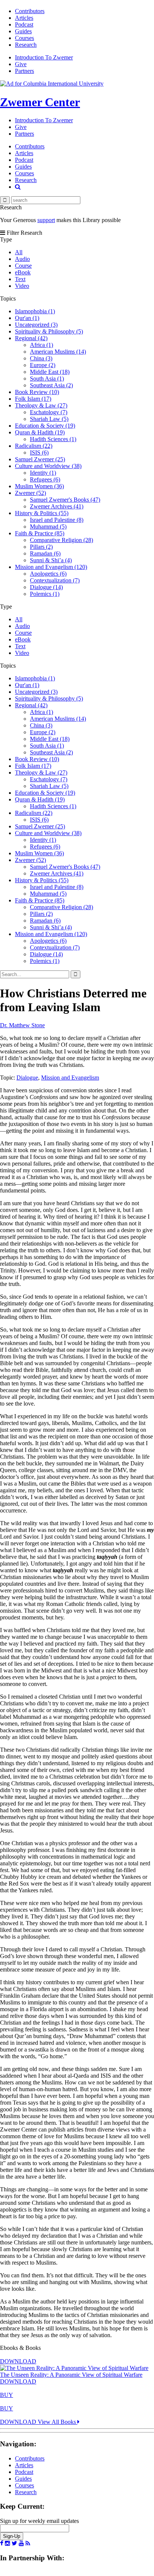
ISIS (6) (39, 453)
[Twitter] (14, 2543)
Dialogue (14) (46, 587)
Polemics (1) (45, 594)
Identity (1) (43, 473)
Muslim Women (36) (39, 486)
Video (22, 286)
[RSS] (28, 2543)
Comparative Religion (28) (61, 540)
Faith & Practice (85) (40, 533)
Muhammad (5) (48, 527)
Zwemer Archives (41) (57, 506)
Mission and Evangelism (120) (51, 567)
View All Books (58, 2422)
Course (23, 266)
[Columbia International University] (52, 84)
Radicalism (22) (34, 446)
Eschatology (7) (49, 412)
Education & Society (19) (45, 426)
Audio (22, 259)
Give (21, 64)
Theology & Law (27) (41, 405)
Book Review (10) (37, 392)
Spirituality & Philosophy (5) (49, 331)
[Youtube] (21, 2543)
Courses (24, 38)
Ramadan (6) (45, 553)
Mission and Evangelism (70, 1078)
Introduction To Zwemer (44, 57)
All (19, 252)
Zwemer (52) (30, 493)
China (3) (41, 358)
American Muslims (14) (58, 352)
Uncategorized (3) (36, 325)
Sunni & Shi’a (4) (51, 560)
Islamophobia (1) (35, 311)
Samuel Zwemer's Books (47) (65, 500)
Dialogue (27, 1078)
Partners (24, 71)
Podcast (24, 24)
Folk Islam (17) (33, 399)
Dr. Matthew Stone (22, 1025)
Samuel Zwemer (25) (40, 459)
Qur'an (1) (27, 318)
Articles (24, 18)
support (46, 220)
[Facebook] (2, 2543)
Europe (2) (43, 365)
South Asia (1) (47, 378)
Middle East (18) (50, 372)
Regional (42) (31, 338)
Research (26, 45)
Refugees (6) (45, 479)
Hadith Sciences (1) (53, 439)
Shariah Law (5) (49, 419)
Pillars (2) (41, 547)
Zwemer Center (40, 102)
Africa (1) (41, 345)
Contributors (30, 11)
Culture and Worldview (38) (48, 466)
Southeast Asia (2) (51, 385)
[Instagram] (7, 2543)
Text (20, 279)
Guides (23, 31)
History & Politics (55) (42, 513)
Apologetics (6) (48, 574)
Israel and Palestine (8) (57, 520)
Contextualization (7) (55, 580)
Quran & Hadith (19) (40, 432)
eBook (23, 272)
